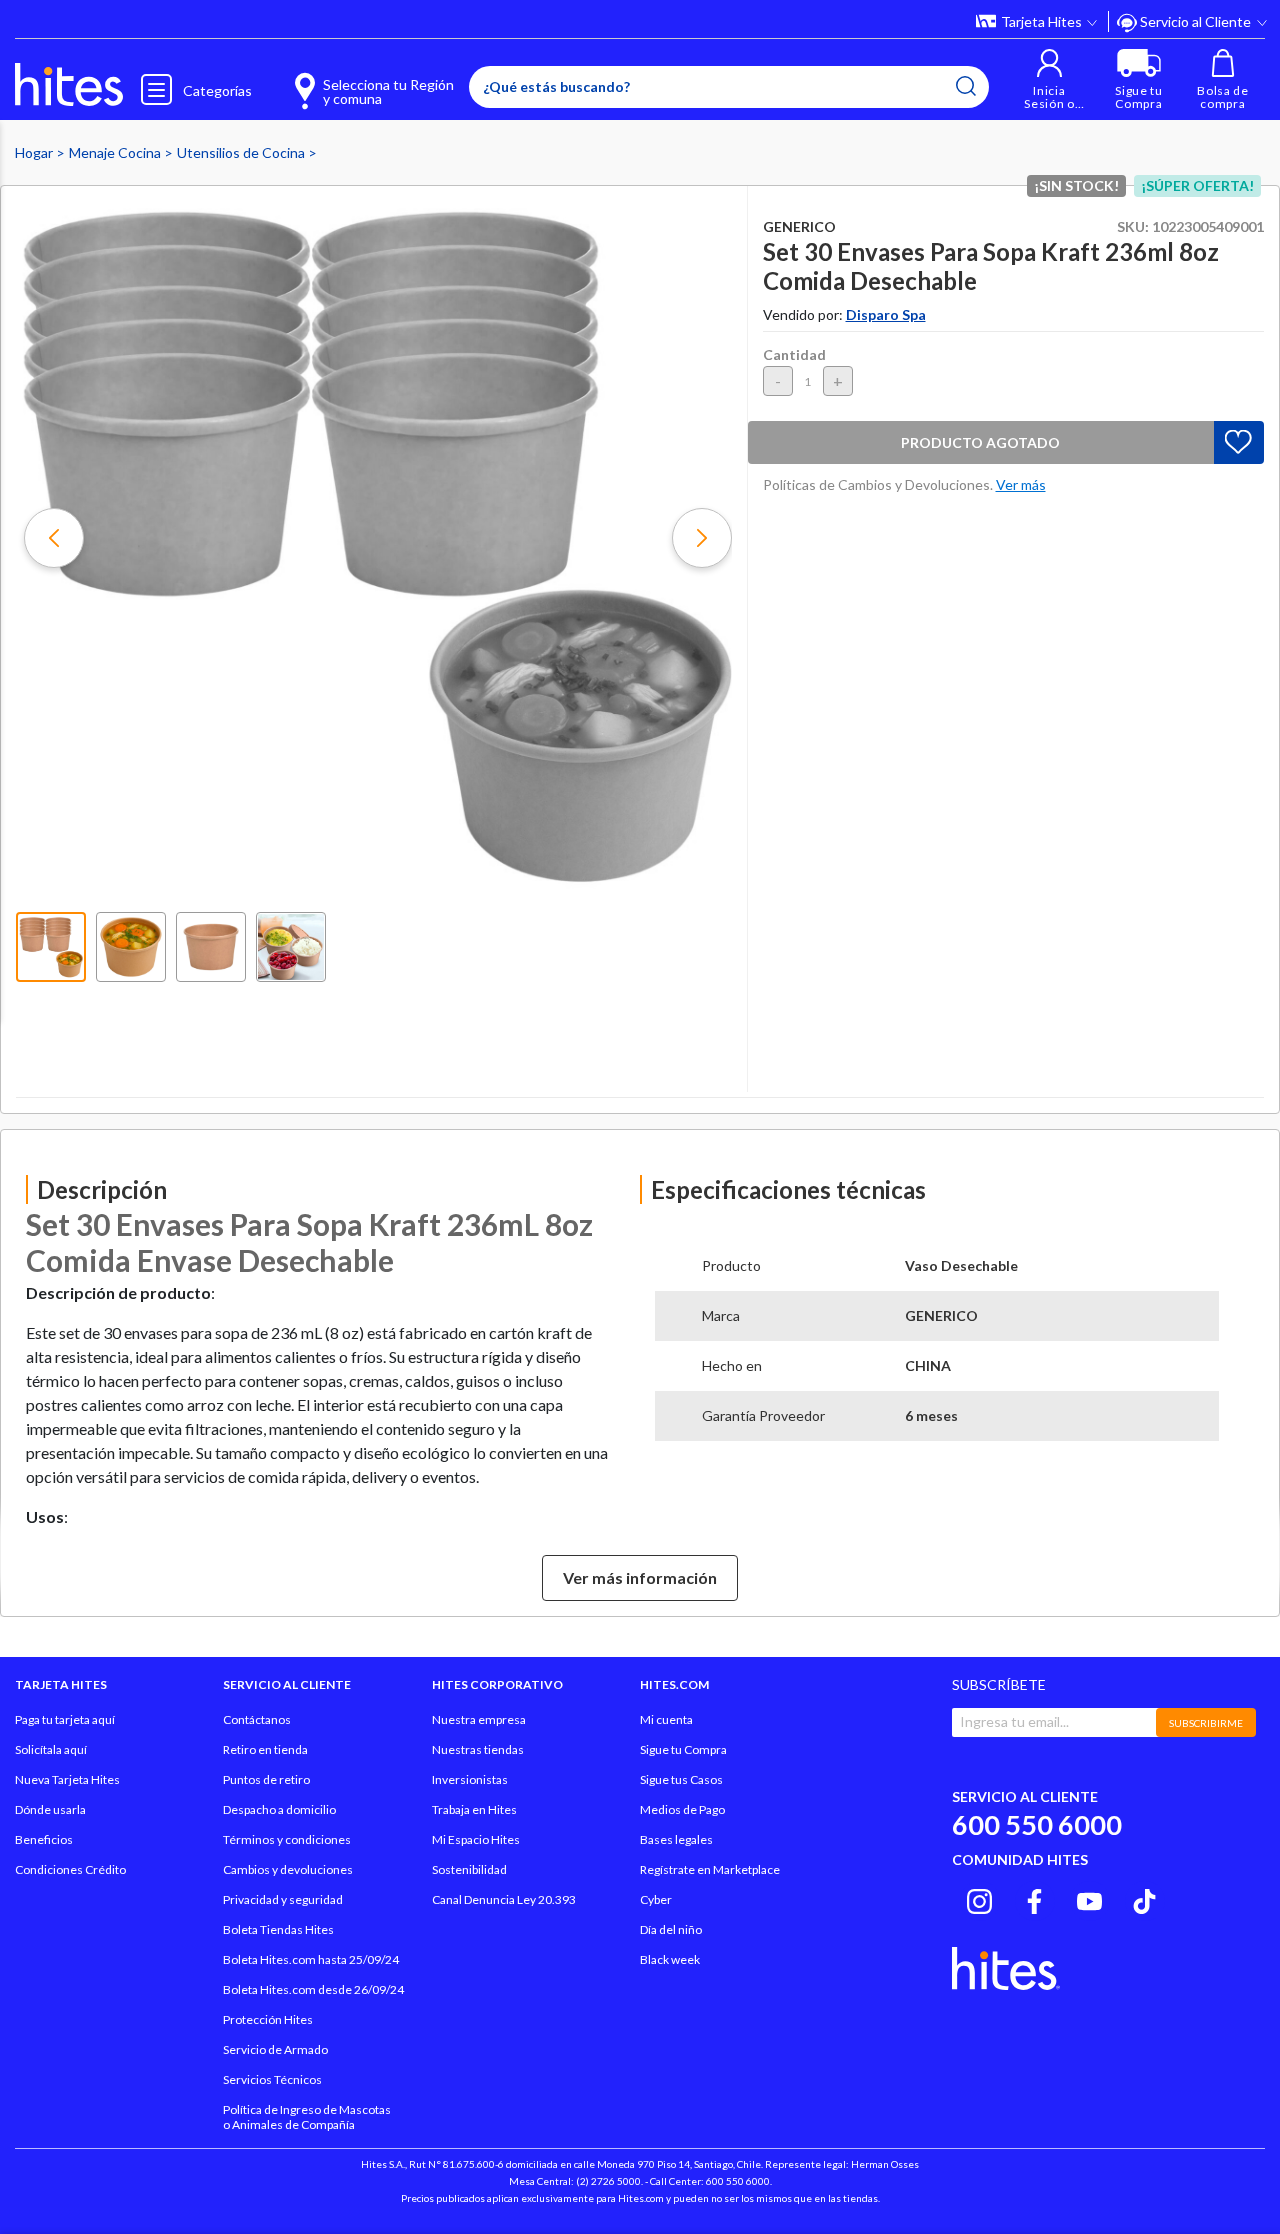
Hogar (35, 152)
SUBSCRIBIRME (1206, 1723)
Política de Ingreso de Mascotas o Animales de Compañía (307, 2117)
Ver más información (640, 1577)
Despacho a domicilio (279, 1809)
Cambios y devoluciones (288, 1869)
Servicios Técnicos (272, 2079)
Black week (670, 1959)
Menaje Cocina (116, 152)
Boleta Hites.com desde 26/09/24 (313, 1989)
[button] (1049, 79)
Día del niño (671, 1929)
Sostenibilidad (469, 1869)
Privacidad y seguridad (283, 1899)
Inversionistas (470, 1779)
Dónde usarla (50, 1809)
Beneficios (44, 1839)
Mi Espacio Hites (476, 1839)
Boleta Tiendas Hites (278, 1929)
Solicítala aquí (51, 1749)
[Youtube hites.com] (1089, 1898)
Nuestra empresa (479, 1719)
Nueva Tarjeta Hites (67, 1779)
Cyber (656, 1899)
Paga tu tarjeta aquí (65, 1719)
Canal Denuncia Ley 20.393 (504, 1899)
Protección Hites (268, 2019)
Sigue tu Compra (683, 1749)
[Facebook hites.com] (1034, 1898)
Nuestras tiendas (478, 1749)
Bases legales (676, 1839)
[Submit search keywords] (966, 86)
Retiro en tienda (265, 1749)
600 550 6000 (1037, 1824)
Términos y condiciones (287, 1839)
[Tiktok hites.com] (1144, 1898)
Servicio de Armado (275, 2049)
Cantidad (794, 354)
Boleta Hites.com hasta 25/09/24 (311, 1959)
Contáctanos (257, 1719)
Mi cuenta (666, 1719)
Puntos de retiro (266, 1779)
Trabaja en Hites (474, 1809)
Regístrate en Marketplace (710, 1869)
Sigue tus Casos (681, 1779)
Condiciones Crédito (70, 1869)
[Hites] (69, 85)
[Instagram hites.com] (979, 1898)
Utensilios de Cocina (242, 152)
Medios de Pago (682, 1809)
